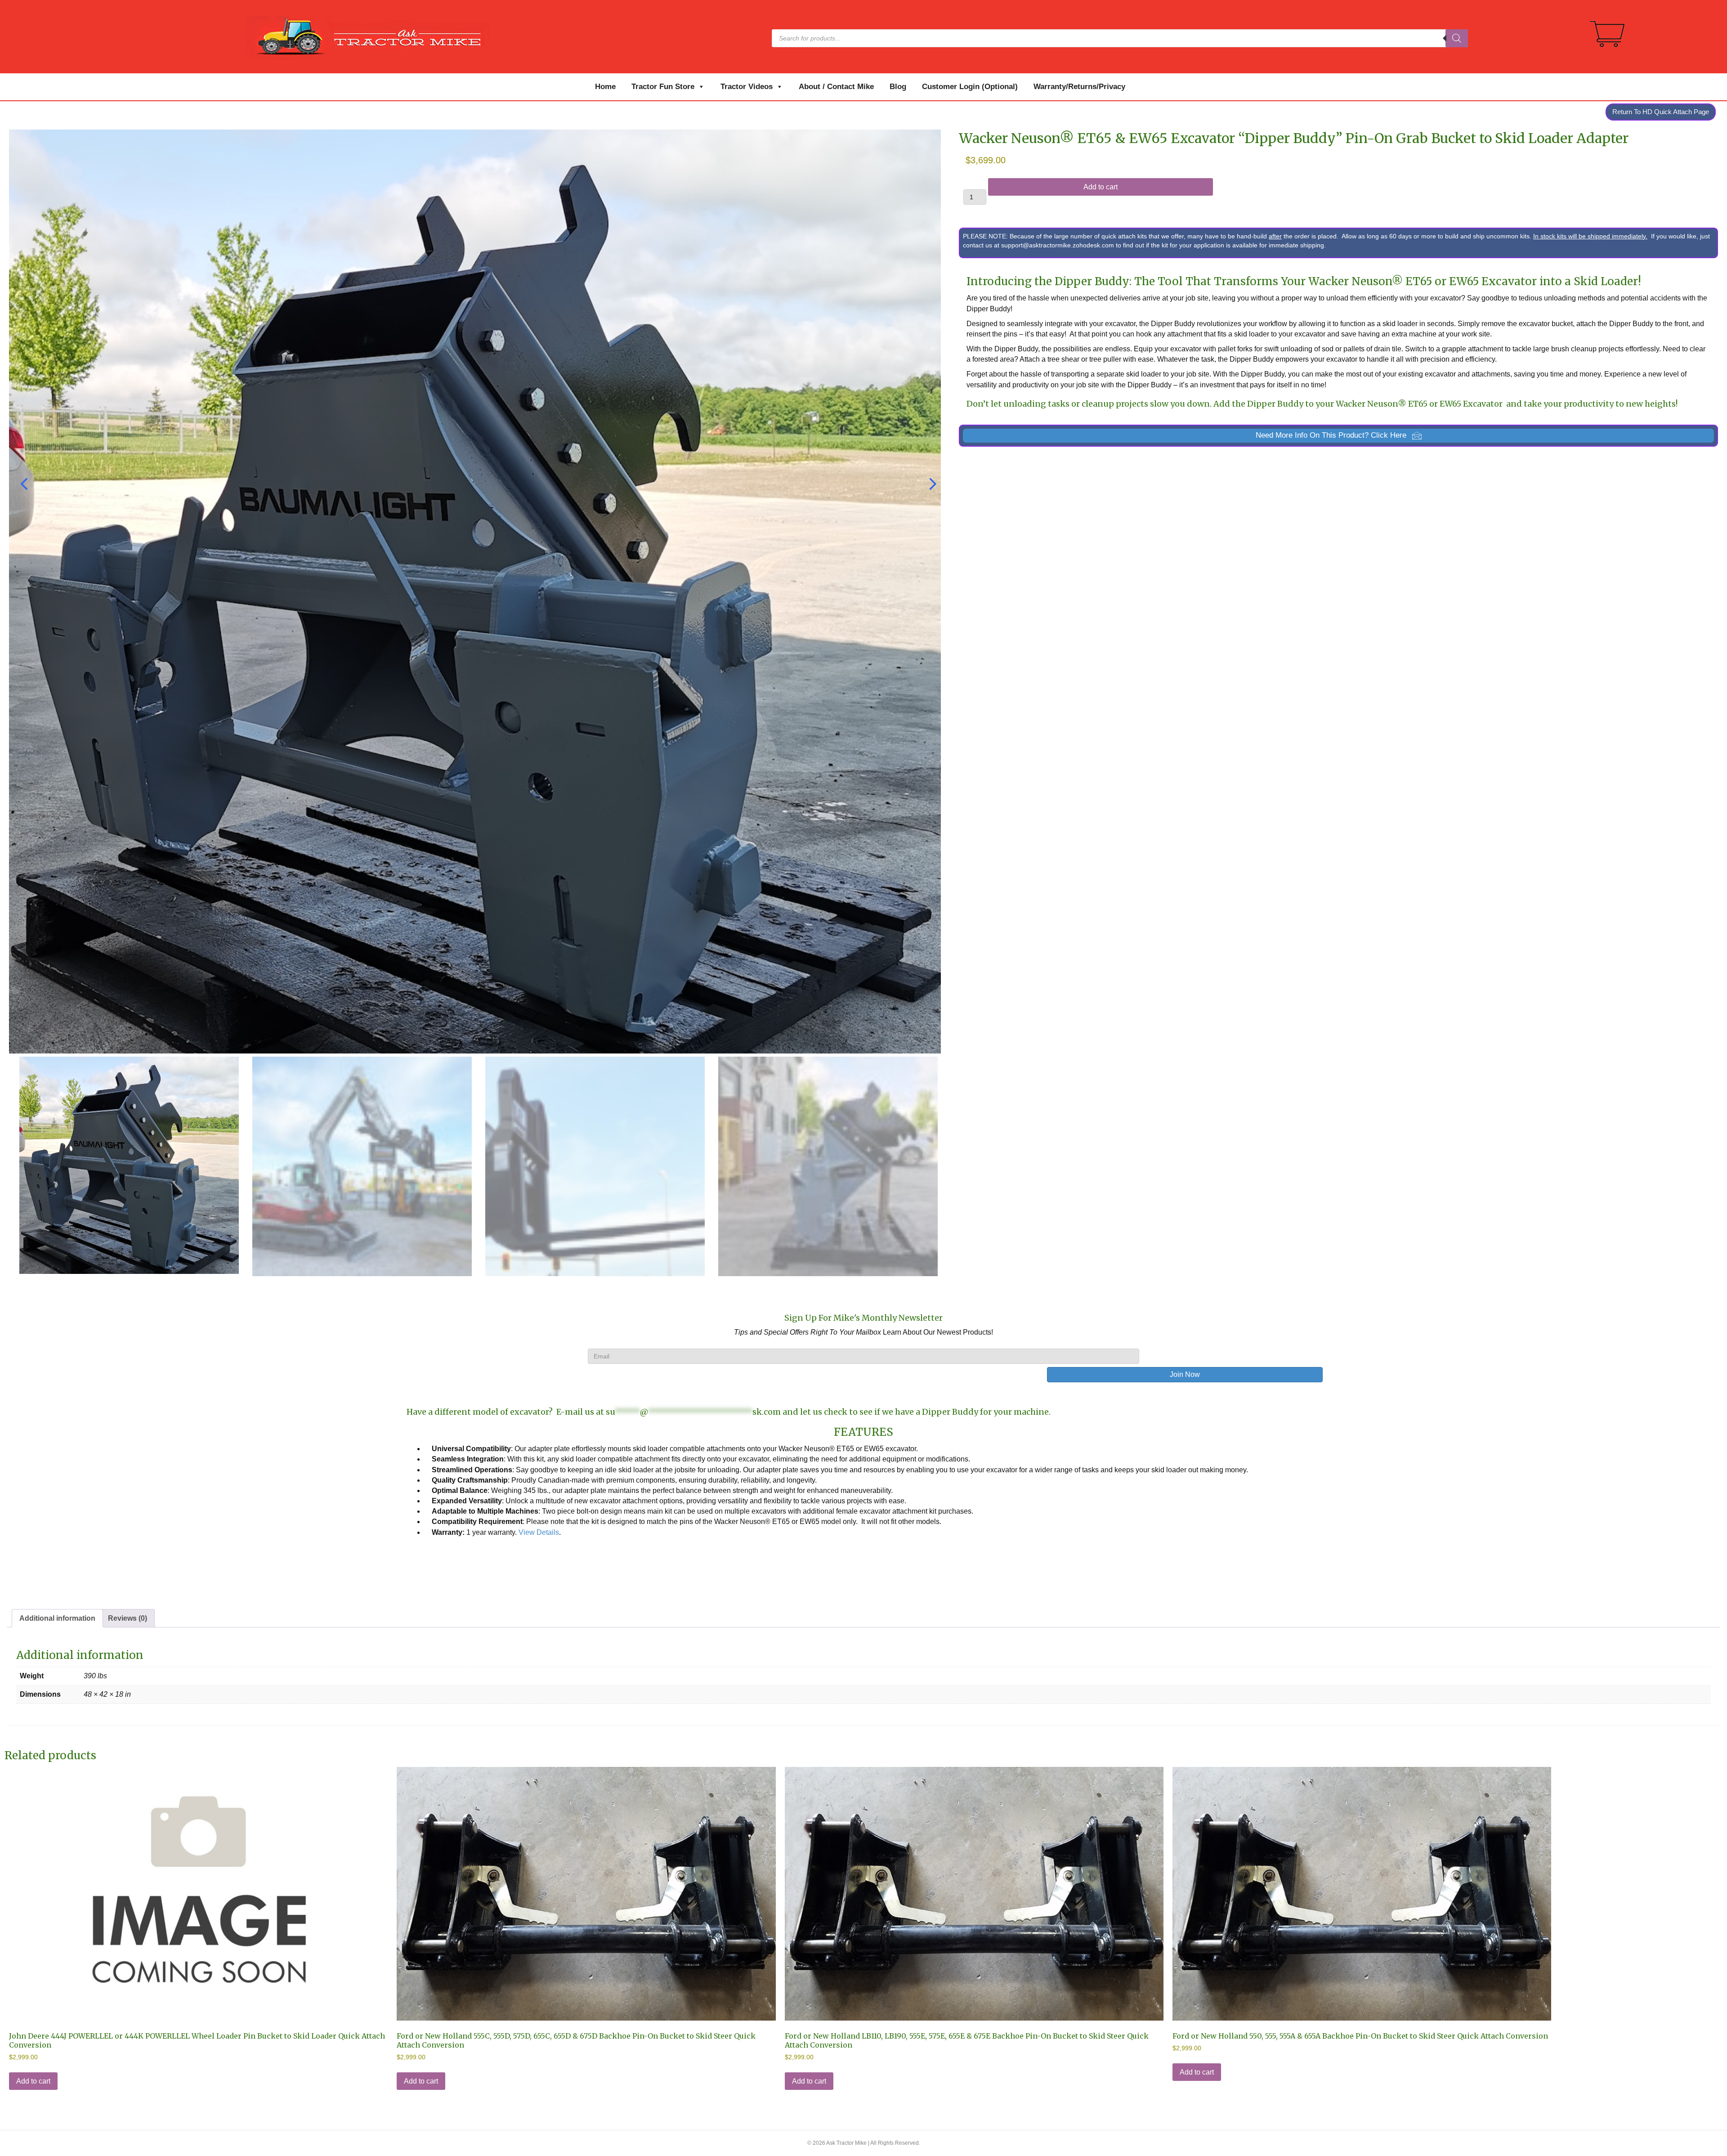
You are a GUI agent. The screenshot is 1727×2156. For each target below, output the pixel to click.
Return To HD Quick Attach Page (1661, 112)
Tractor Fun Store (663, 87)
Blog (898, 87)
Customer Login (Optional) (970, 87)
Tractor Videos (747, 87)
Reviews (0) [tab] (128, 1618)
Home (605, 87)
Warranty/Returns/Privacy (1079, 87)
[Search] (1457, 38)
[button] (1338, 436)
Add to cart (1101, 187)
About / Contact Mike (836, 87)
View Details (539, 1532)
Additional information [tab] (57, 1618)
